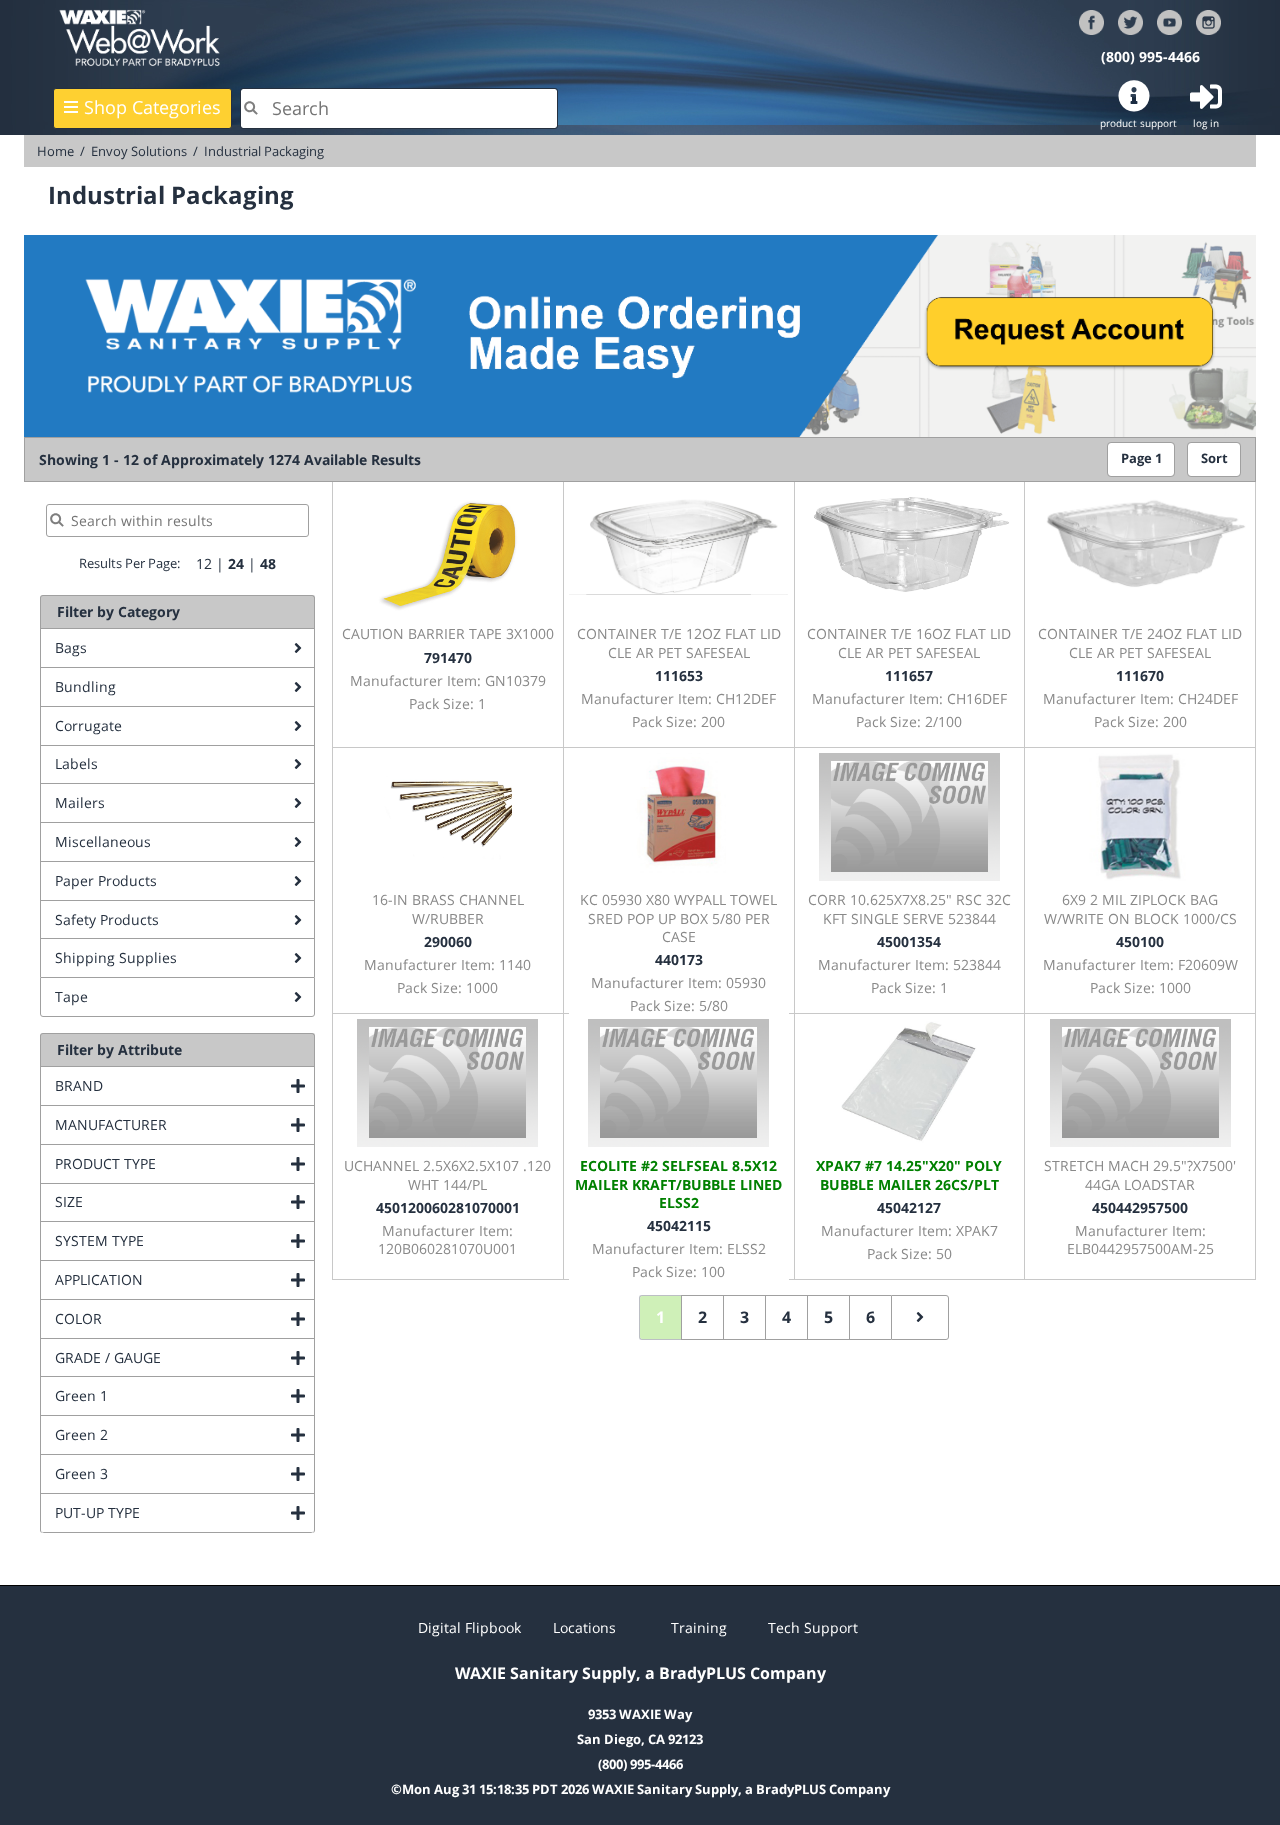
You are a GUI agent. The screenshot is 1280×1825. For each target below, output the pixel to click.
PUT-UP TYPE (178, 1512)
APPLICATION (180, 1279)
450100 (1140, 941)
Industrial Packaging (264, 151)
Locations (584, 1627)
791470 (448, 657)
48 (268, 563)
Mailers (80, 802)
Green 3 (162, 1473)
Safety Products (107, 919)
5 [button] (828, 1317)
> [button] (920, 1317)
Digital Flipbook (469, 1627)
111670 (1140, 675)
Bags (71, 647)
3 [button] (744, 1317)
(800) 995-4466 (1150, 56)
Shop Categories (152, 107)
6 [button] (870, 1317)
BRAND (160, 1085)
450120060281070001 (448, 1207)
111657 (909, 675)
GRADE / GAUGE (184, 1357)
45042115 (679, 1225)
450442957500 (1140, 1207)
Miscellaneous (103, 841)
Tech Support (813, 1627)
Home (55, 151)
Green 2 (162, 1434)
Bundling (85, 686)
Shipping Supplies (116, 957)
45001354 (909, 941)
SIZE (150, 1201)
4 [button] (786, 1317)
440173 (679, 959)
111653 (679, 675)
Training (699, 1627)
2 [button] (702, 1317)
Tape (71, 996)
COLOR (159, 1318)
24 (236, 563)
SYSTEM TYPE (180, 1240)
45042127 (909, 1207)
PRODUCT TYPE (184, 1163)
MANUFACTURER (184, 1124)
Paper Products (106, 880)
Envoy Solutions (139, 151)
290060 (448, 941)
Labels (76, 763)
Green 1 (162, 1395)
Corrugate (88, 725)
